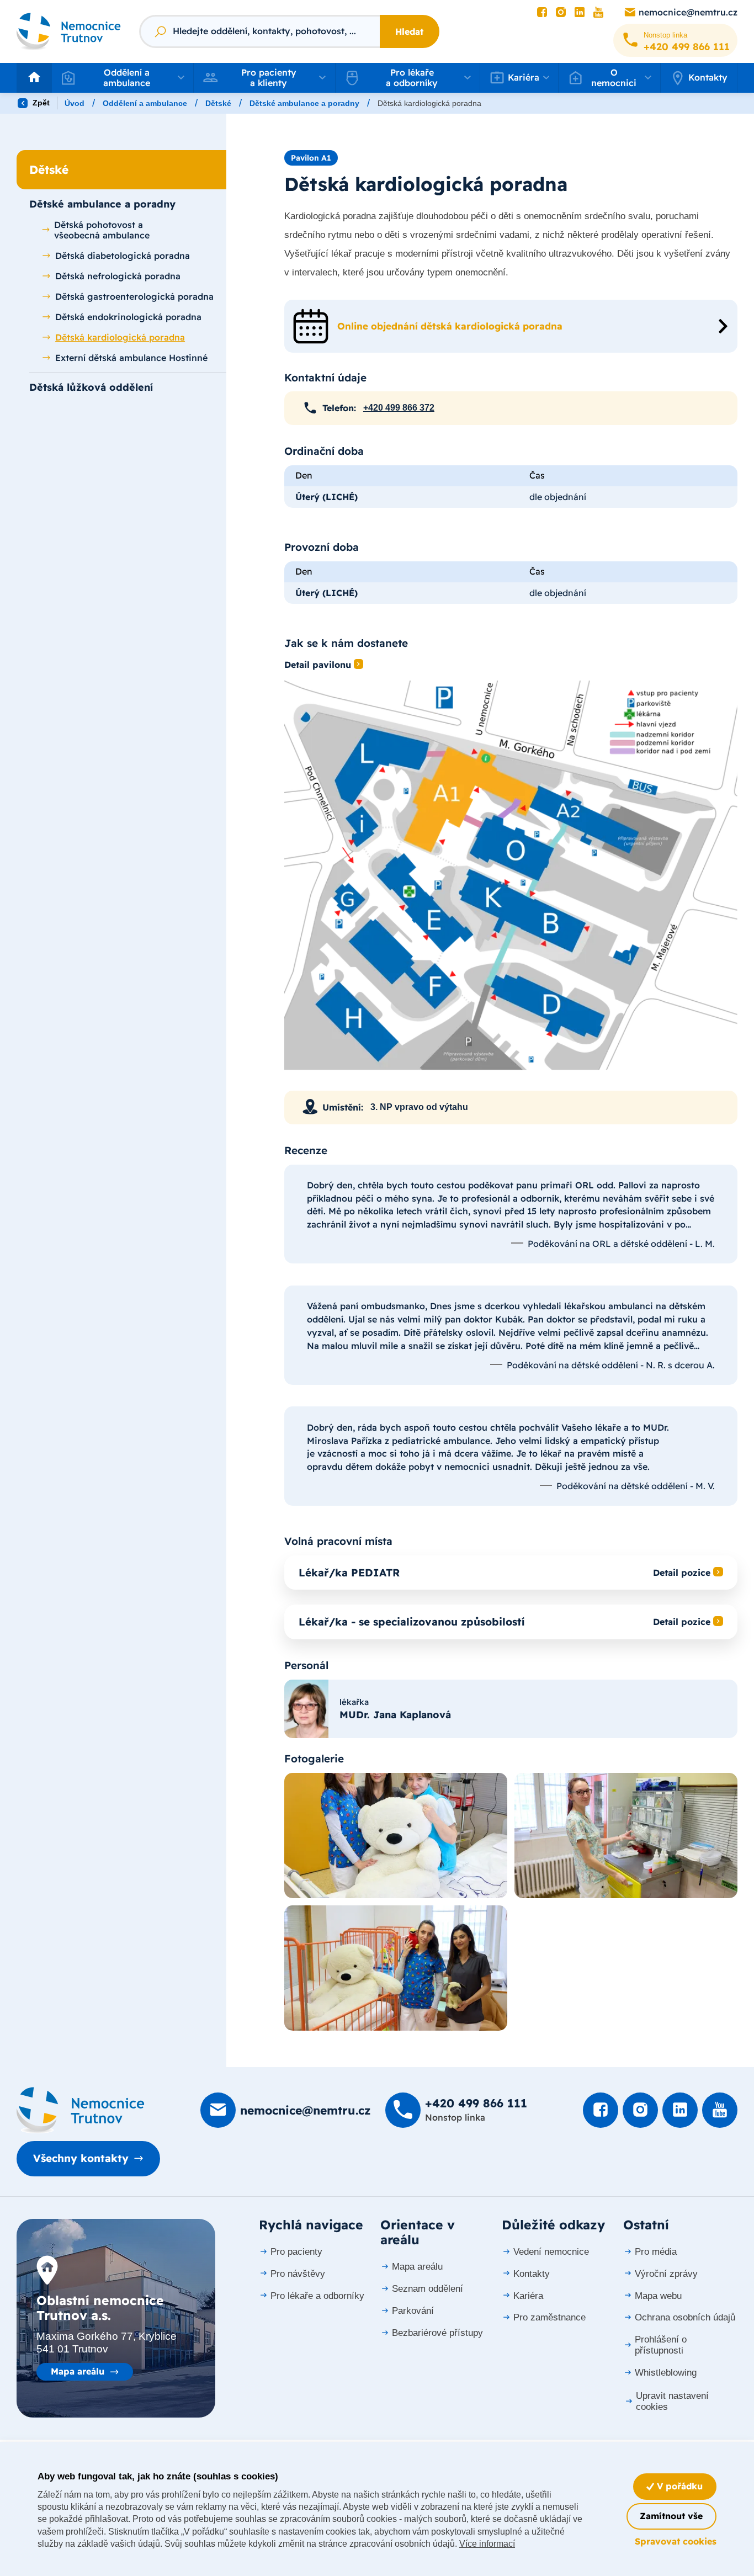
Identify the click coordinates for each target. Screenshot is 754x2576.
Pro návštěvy (298, 2274)
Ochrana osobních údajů (685, 2317)
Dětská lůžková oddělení (91, 387)
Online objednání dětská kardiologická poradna (450, 326)
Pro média (656, 2252)
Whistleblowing (666, 2373)
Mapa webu (658, 2296)
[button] (123, 78)
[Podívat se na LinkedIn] (580, 13)
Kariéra (528, 2296)
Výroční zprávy (666, 2274)
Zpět (40, 103)
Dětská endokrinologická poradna (128, 317)
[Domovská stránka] (81, 2110)
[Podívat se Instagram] (561, 13)
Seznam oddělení (428, 2289)
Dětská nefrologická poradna (118, 276)
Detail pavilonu (318, 665)
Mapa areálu (78, 2371)
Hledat (409, 31)
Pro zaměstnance (549, 2317)
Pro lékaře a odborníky (317, 2296)
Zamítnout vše (671, 2516)
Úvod (75, 103)
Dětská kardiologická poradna (120, 337)
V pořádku (678, 2486)
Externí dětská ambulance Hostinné (131, 358)
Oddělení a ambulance (145, 103)
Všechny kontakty (81, 2158)
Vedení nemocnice (551, 2252)
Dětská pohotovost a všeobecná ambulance (102, 230)
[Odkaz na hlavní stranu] (69, 31)
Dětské (218, 103)
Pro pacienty (296, 2252)
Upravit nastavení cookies (672, 2401)
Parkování (413, 2311)
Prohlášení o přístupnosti (661, 2345)
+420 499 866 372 (399, 408)
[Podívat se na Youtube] (598, 13)
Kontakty (708, 77)
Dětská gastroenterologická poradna (134, 296)
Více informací (487, 2544)
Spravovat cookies (676, 2541)
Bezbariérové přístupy (437, 2333)
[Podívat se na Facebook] (542, 13)
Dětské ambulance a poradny (304, 103)
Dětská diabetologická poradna (123, 256)
